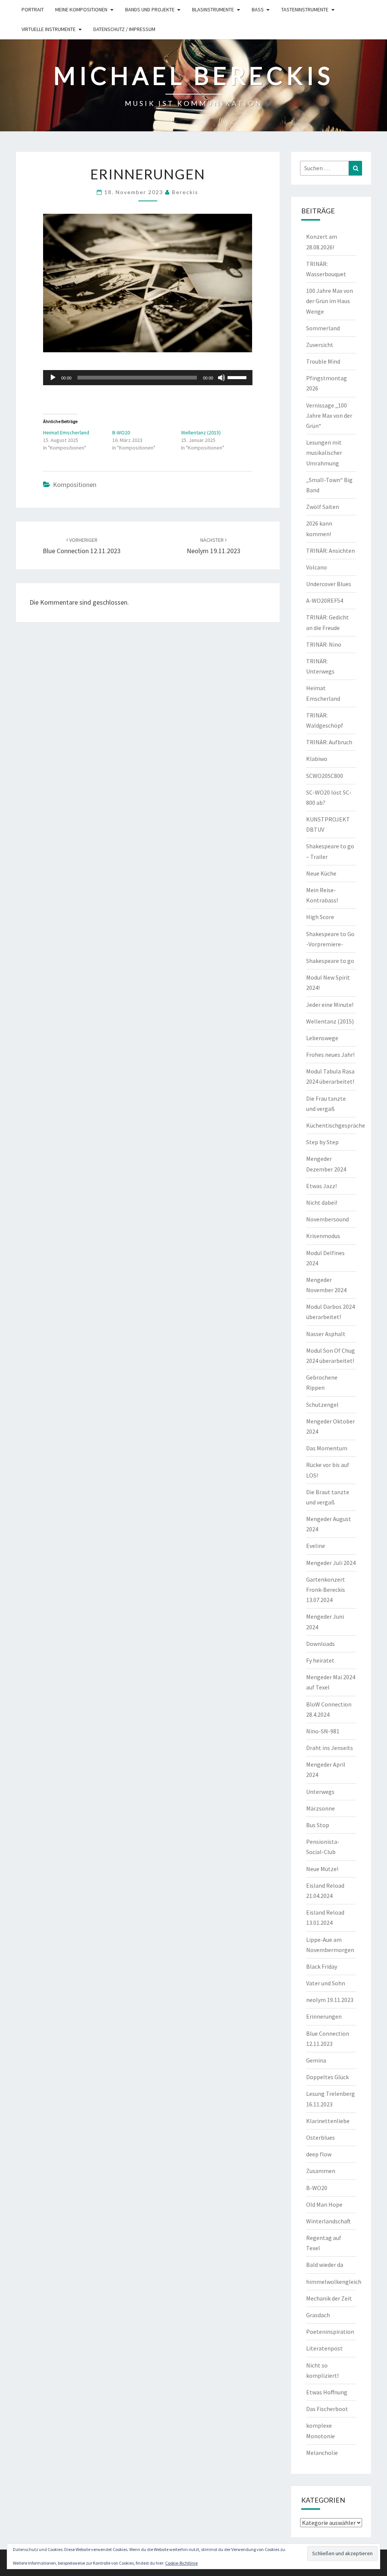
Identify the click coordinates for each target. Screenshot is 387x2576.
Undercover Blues (329, 584)
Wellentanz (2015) (201, 432)
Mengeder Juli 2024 (331, 1563)
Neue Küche (321, 873)
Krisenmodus (323, 1236)
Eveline (316, 1546)
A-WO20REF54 (325, 600)
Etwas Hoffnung (327, 2392)
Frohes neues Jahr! (330, 1055)
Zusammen (321, 2171)
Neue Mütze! (322, 1869)
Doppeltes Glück (327, 2077)
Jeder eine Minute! (330, 1005)
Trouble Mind (323, 361)
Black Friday (322, 1966)
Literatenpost (324, 2348)
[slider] (238, 377)
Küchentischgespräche (336, 1125)
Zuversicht (320, 345)
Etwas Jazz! (321, 1186)
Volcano (317, 567)
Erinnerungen (324, 2016)
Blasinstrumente (213, 9)
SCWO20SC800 (325, 776)
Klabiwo (317, 759)
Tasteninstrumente (305, 9)
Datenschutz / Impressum (124, 29)
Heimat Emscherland (66, 432)
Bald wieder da (325, 2265)
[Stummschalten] (221, 378)
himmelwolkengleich (334, 2282)
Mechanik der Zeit (329, 2298)
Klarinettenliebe (328, 2121)
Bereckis (185, 192)
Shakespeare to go (330, 961)
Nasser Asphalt (326, 1334)
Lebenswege (322, 1038)
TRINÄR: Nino (324, 644)
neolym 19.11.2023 (330, 2000)
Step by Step (322, 1142)
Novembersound (327, 1219)
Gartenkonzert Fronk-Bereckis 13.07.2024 (326, 1590)
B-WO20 (121, 432)
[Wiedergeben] (53, 378)
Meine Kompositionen (81, 9)
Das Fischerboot (327, 2409)
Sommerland (323, 328)
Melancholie (322, 2453)
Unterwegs (320, 1792)
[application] (148, 378)
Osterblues (320, 2137)
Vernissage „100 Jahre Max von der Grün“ (329, 415)
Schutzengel (322, 1405)
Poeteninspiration (330, 2332)
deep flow (319, 2154)
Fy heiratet (320, 1660)
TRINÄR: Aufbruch (329, 742)
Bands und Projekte (150, 9)
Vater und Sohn (326, 1983)
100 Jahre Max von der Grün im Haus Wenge (330, 301)
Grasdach (318, 2315)
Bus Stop (318, 1825)
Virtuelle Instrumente (49, 29)
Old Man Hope (324, 2204)
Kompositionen (75, 485)
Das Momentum (327, 1448)
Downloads (320, 1644)
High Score (320, 917)
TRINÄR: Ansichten (330, 551)
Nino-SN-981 (323, 1731)
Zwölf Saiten (323, 507)
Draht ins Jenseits (330, 1748)
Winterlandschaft (328, 2221)
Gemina (316, 2060)
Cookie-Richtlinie (181, 2563)
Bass (258, 9)
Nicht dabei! (322, 1202)
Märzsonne (320, 1808)
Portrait (33, 9)
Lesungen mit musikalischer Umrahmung (324, 453)
